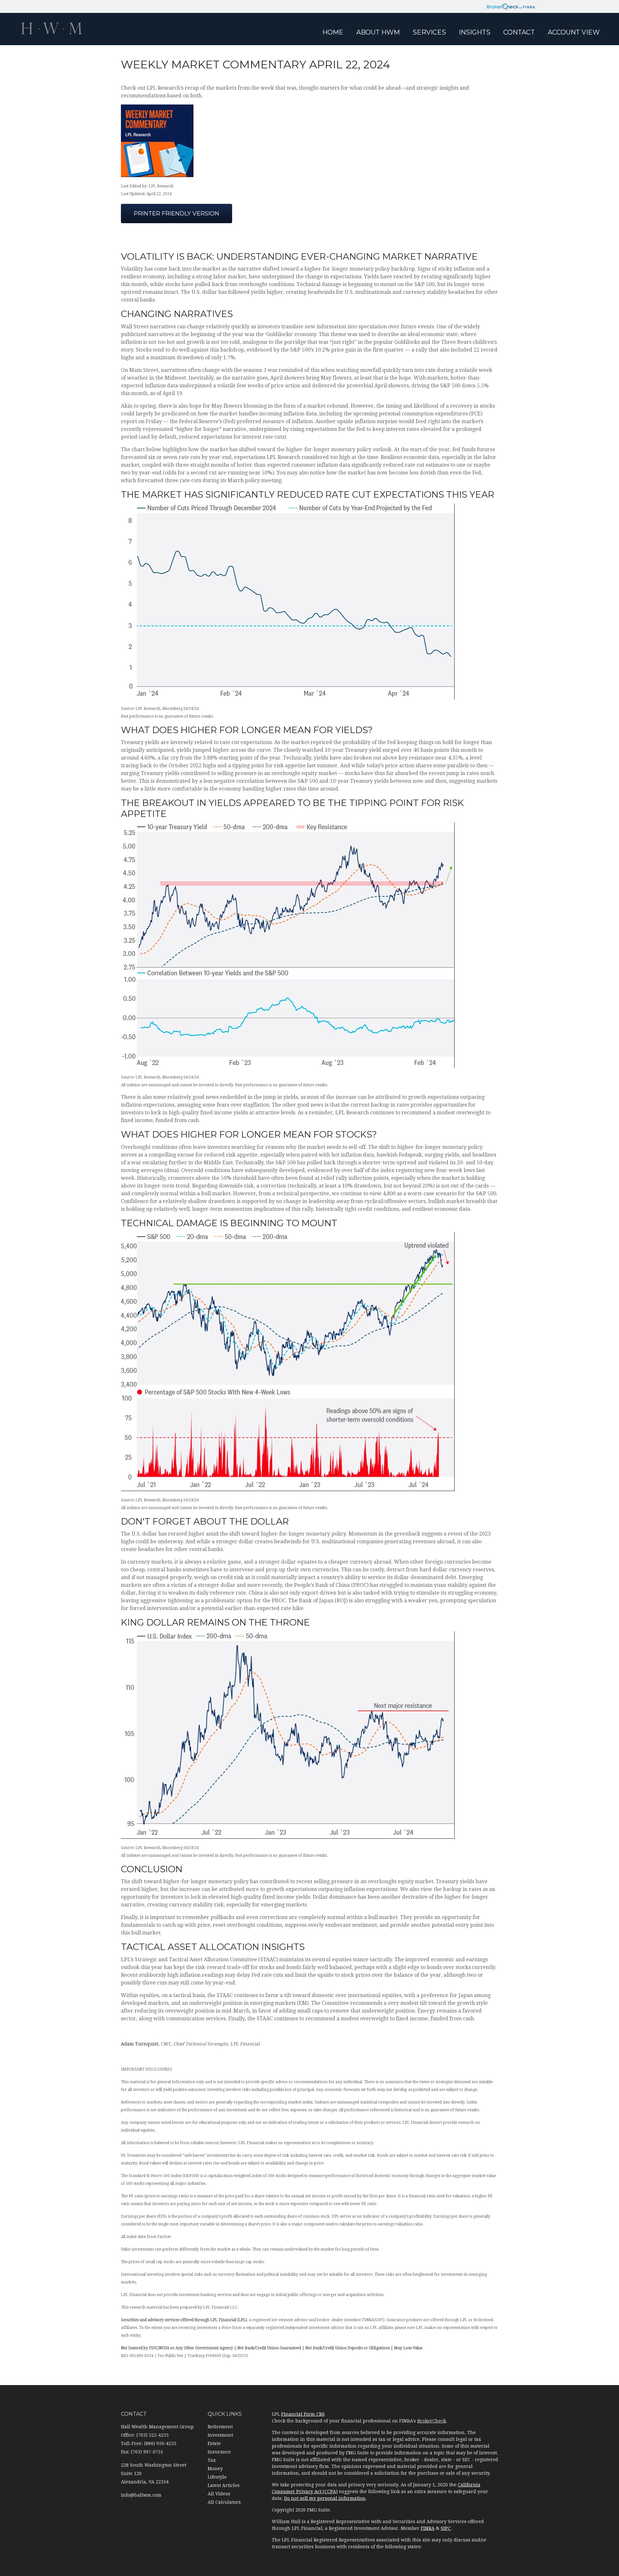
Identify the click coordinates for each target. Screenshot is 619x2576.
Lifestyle (217, 2477)
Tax (212, 2460)
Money (215, 2469)
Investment (220, 2435)
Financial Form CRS (303, 2414)
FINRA (428, 2528)
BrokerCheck (432, 2421)
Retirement (220, 2427)
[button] (378, 32)
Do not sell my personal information (325, 2498)
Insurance (219, 2452)
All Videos (219, 2494)
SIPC (446, 2528)
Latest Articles (224, 2485)
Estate (214, 2443)
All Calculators (224, 2502)
